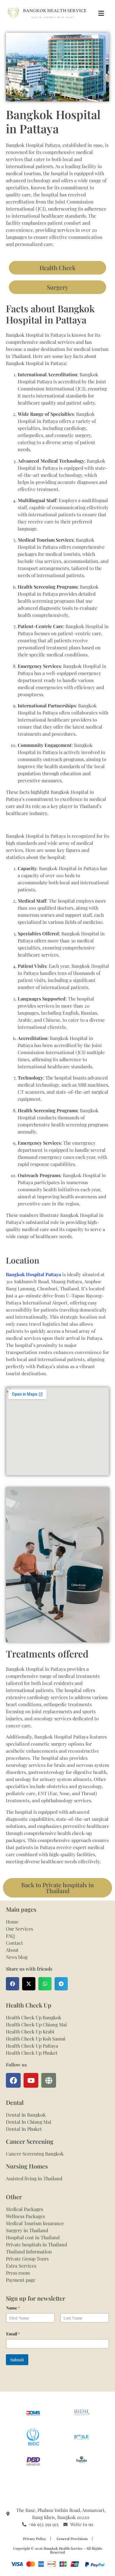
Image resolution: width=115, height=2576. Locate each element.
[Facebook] (13, 2080)
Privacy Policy (34, 2539)
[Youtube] (31, 2080)
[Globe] (49, 2080)
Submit (17, 2360)
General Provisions (72, 2539)
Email (13, 2334)
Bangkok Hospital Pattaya (33, 1274)
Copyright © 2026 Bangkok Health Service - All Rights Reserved (58, 2550)
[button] (101, 13)
